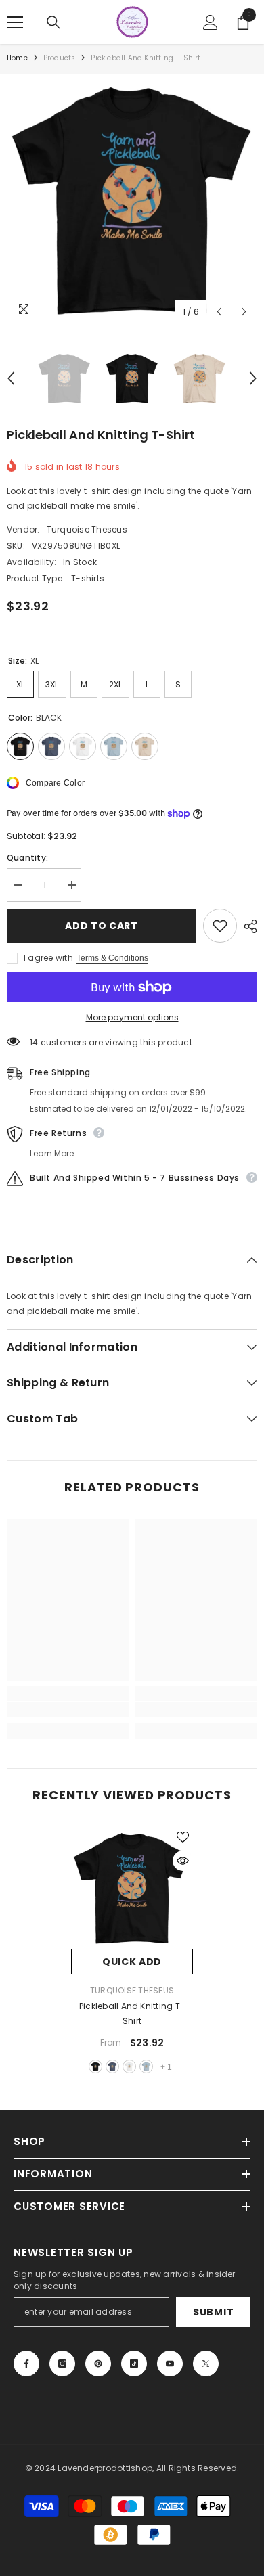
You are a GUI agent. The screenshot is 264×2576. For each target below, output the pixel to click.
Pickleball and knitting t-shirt (132, 2013)
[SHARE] (247, 926)
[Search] (53, 22)
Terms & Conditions (112, 958)
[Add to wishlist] (220, 926)
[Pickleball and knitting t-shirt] (132, 1888)
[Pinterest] (98, 2364)
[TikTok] (134, 2364)
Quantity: (27, 858)
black (95, 2066)
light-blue (146, 2066)
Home (17, 58)
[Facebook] (26, 2364)
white (129, 2066)
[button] (219, 312)
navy (112, 2066)
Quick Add (132, 1962)
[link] (68, 1709)
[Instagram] (62, 2364)
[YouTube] (170, 2364)
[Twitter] (206, 2364)
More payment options (132, 1017)
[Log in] (211, 22)
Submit (213, 2312)
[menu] (15, 22)
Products (60, 58)
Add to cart (102, 926)
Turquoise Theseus (87, 529)
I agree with (48, 958)
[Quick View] (183, 1861)
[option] (132, 200)
